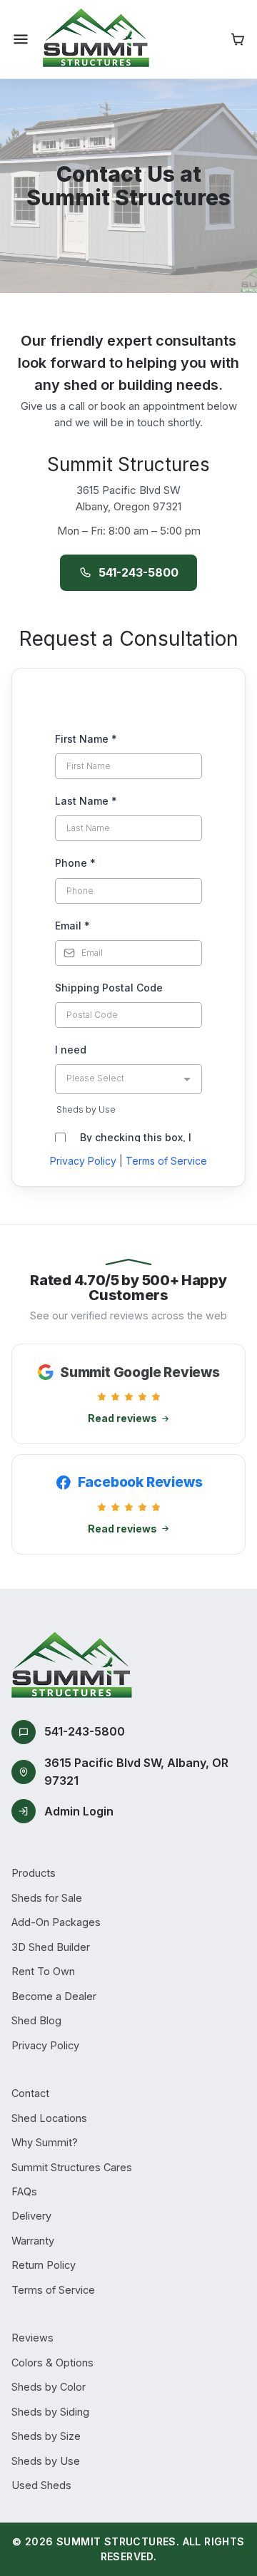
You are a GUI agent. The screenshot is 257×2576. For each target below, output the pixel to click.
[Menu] (21, 39)
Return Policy (44, 2265)
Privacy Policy (83, 1161)
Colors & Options (52, 2363)
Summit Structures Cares (72, 2167)
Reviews (32, 2338)
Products (34, 1873)
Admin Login (79, 1811)
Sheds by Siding (50, 2412)
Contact (30, 2093)
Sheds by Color (49, 2387)
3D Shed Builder (51, 1947)
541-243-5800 (138, 572)
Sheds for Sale (47, 1898)
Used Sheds (41, 2485)
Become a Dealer (54, 1996)
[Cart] (238, 39)
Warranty (33, 2241)
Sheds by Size (46, 2436)
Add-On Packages (56, 1922)
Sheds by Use (46, 2461)
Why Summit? (45, 2142)
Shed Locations (49, 2118)
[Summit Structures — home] (96, 39)
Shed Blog (36, 2020)
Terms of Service (166, 1161)
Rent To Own (43, 1971)
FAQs (24, 2191)
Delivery (31, 2216)
